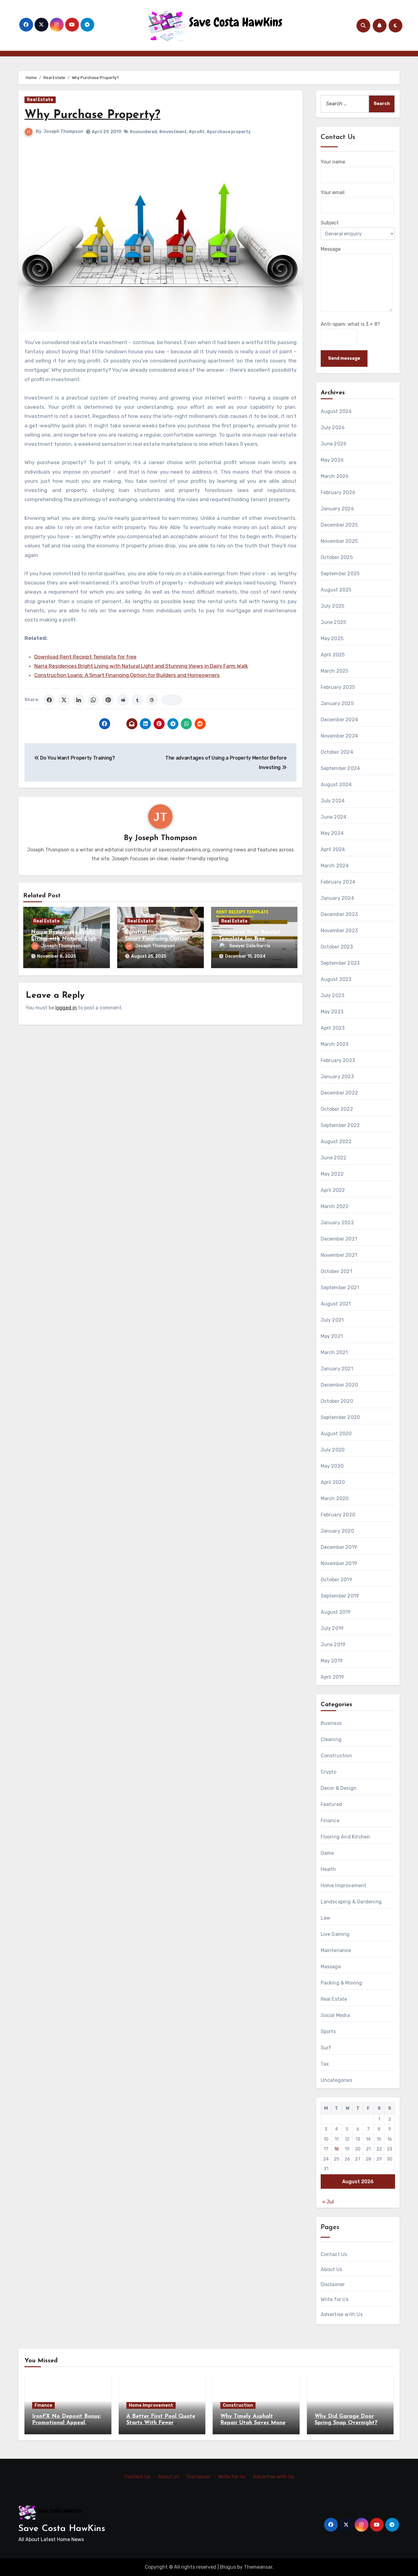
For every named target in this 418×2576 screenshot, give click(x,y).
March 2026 (335, 476)
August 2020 (336, 1434)
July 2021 (332, 1320)
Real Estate (40, 100)
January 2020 (337, 1531)
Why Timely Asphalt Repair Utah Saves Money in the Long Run (254, 2423)
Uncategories (336, 2080)
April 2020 (333, 1482)
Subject (330, 223)
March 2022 (335, 1206)
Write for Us (335, 2299)
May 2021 (332, 1336)
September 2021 (340, 1288)
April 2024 (333, 849)
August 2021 (336, 1304)
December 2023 (339, 914)
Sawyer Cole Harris (250, 946)
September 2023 (340, 963)
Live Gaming (335, 1934)
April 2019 (332, 1677)
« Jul (328, 2202)
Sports (328, 2032)
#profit (197, 132)
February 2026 (338, 492)
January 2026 (337, 509)
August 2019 (336, 1612)
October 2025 (337, 557)
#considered (143, 132)
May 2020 (332, 1466)
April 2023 (333, 1028)
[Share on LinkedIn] (79, 700)
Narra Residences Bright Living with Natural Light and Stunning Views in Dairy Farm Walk (141, 666)
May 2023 (332, 1012)
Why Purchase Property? (92, 115)
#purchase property (229, 132)
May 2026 (332, 460)
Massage (331, 1967)
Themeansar (258, 2567)
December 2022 (340, 1093)
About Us (332, 2269)
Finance (330, 1821)
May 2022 (332, 1174)
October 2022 (337, 1109)
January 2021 (337, 1369)
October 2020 (337, 1401)
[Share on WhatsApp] (93, 700)
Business (331, 1723)
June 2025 (334, 622)
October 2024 (337, 752)
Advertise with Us (342, 2314)
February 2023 (338, 1060)
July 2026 (333, 428)
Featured (332, 1804)
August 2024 (336, 785)
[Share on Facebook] (49, 700)
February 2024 (338, 882)
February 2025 (338, 687)
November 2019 (339, 1563)
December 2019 (339, 1547)
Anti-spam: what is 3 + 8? (350, 324)
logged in (66, 1008)
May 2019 (332, 1661)
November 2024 (340, 736)
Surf (326, 2048)
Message (331, 249)
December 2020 (340, 1385)
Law (326, 1918)
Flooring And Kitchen (345, 1837)
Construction (336, 1756)
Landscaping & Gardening (351, 1902)
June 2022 (334, 1158)
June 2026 (334, 444)
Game (327, 1853)
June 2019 (333, 1645)
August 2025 (336, 590)
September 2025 (340, 574)
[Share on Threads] (152, 700)
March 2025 (335, 671)
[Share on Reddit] (123, 700)
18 (336, 2149)
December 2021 (339, 1239)
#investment (173, 132)
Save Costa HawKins (62, 2529)
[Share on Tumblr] (137, 700)
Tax (325, 2064)
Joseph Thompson (63, 131)
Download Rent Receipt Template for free (85, 657)
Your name (333, 162)
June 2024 (334, 817)
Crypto (329, 1772)
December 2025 (339, 525)
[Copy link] (172, 700)
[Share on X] (64, 700)
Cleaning (331, 1739)
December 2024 (340, 720)
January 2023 (337, 1077)
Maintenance (336, 1950)
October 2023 (337, 947)
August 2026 (336, 411)
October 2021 (336, 1271)
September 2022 (340, 1125)
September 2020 (340, 1417)
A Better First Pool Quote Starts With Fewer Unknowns (161, 2423)
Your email (333, 192)
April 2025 (333, 655)
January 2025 (337, 703)
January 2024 (337, 898)
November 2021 (339, 1255)
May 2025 (332, 638)
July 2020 (333, 1450)
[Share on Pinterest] (108, 700)
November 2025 (339, 541)
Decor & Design (339, 1788)
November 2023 (339, 931)
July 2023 (333, 995)
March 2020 (335, 1498)
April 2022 (333, 1190)
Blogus (228, 2567)
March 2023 (335, 1044)
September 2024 (340, 768)
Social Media (335, 2015)
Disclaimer (333, 2284)
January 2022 (337, 1223)
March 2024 (335, 866)
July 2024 (333, 801)
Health (328, 1869)
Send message (344, 358)
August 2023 (336, 979)
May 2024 (332, 833)
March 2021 (334, 1352)
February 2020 (338, 1515)
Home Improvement (344, 1885)
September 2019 (340, 1596)
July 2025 (333, 606)
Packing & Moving (341, 1983)
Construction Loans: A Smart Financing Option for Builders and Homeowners (127, 675)
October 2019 (336, 1580)
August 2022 (336, 1142)
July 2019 (332, 1628)
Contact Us (334, 2254)
